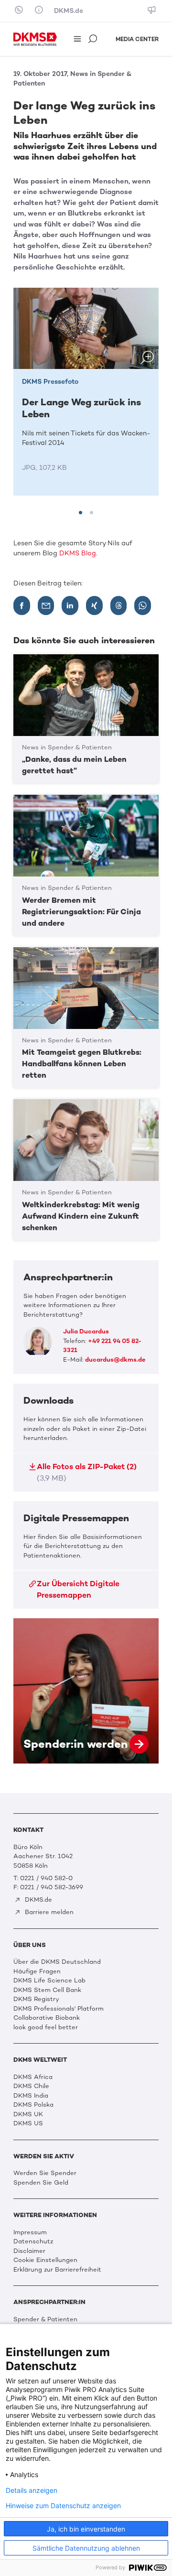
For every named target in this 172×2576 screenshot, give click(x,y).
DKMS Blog (78, 553)
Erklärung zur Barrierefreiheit (57, 2269)
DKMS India (31, 2095)
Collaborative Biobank (47, 2018)
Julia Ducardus (86, 1331)
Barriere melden (48, 1912)
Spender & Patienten (45, 2319)
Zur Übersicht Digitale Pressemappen (78, 1589)
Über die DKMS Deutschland (57, 1962)
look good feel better (46, 2027)
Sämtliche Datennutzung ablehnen (86, 2548)
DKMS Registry (36, 1999)
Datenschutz (33, 2241)
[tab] (81, 513)
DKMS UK (28, 2114)
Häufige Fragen (37, 1971)
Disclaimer (29, 2251)
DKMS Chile (31, 2086)
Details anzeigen (32, 2490)
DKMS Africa (33, 2077)
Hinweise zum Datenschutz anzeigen (63, 2506)
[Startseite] (35, 39)
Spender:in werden (86, 1691)
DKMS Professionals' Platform (59, 2008)
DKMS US (28, 2123)
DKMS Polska (33, 2105)
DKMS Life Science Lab (49, 1980)
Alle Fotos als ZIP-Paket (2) (87, 1472)
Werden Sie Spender (45, 2173)
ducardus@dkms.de (115, 1359)
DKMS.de (69, 11)
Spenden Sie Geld (41, 2182)
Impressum (30, 2232)
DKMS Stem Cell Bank (47, 1990)
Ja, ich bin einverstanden (86, 2529)
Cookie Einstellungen (45, 2260)
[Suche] (94, 40)
